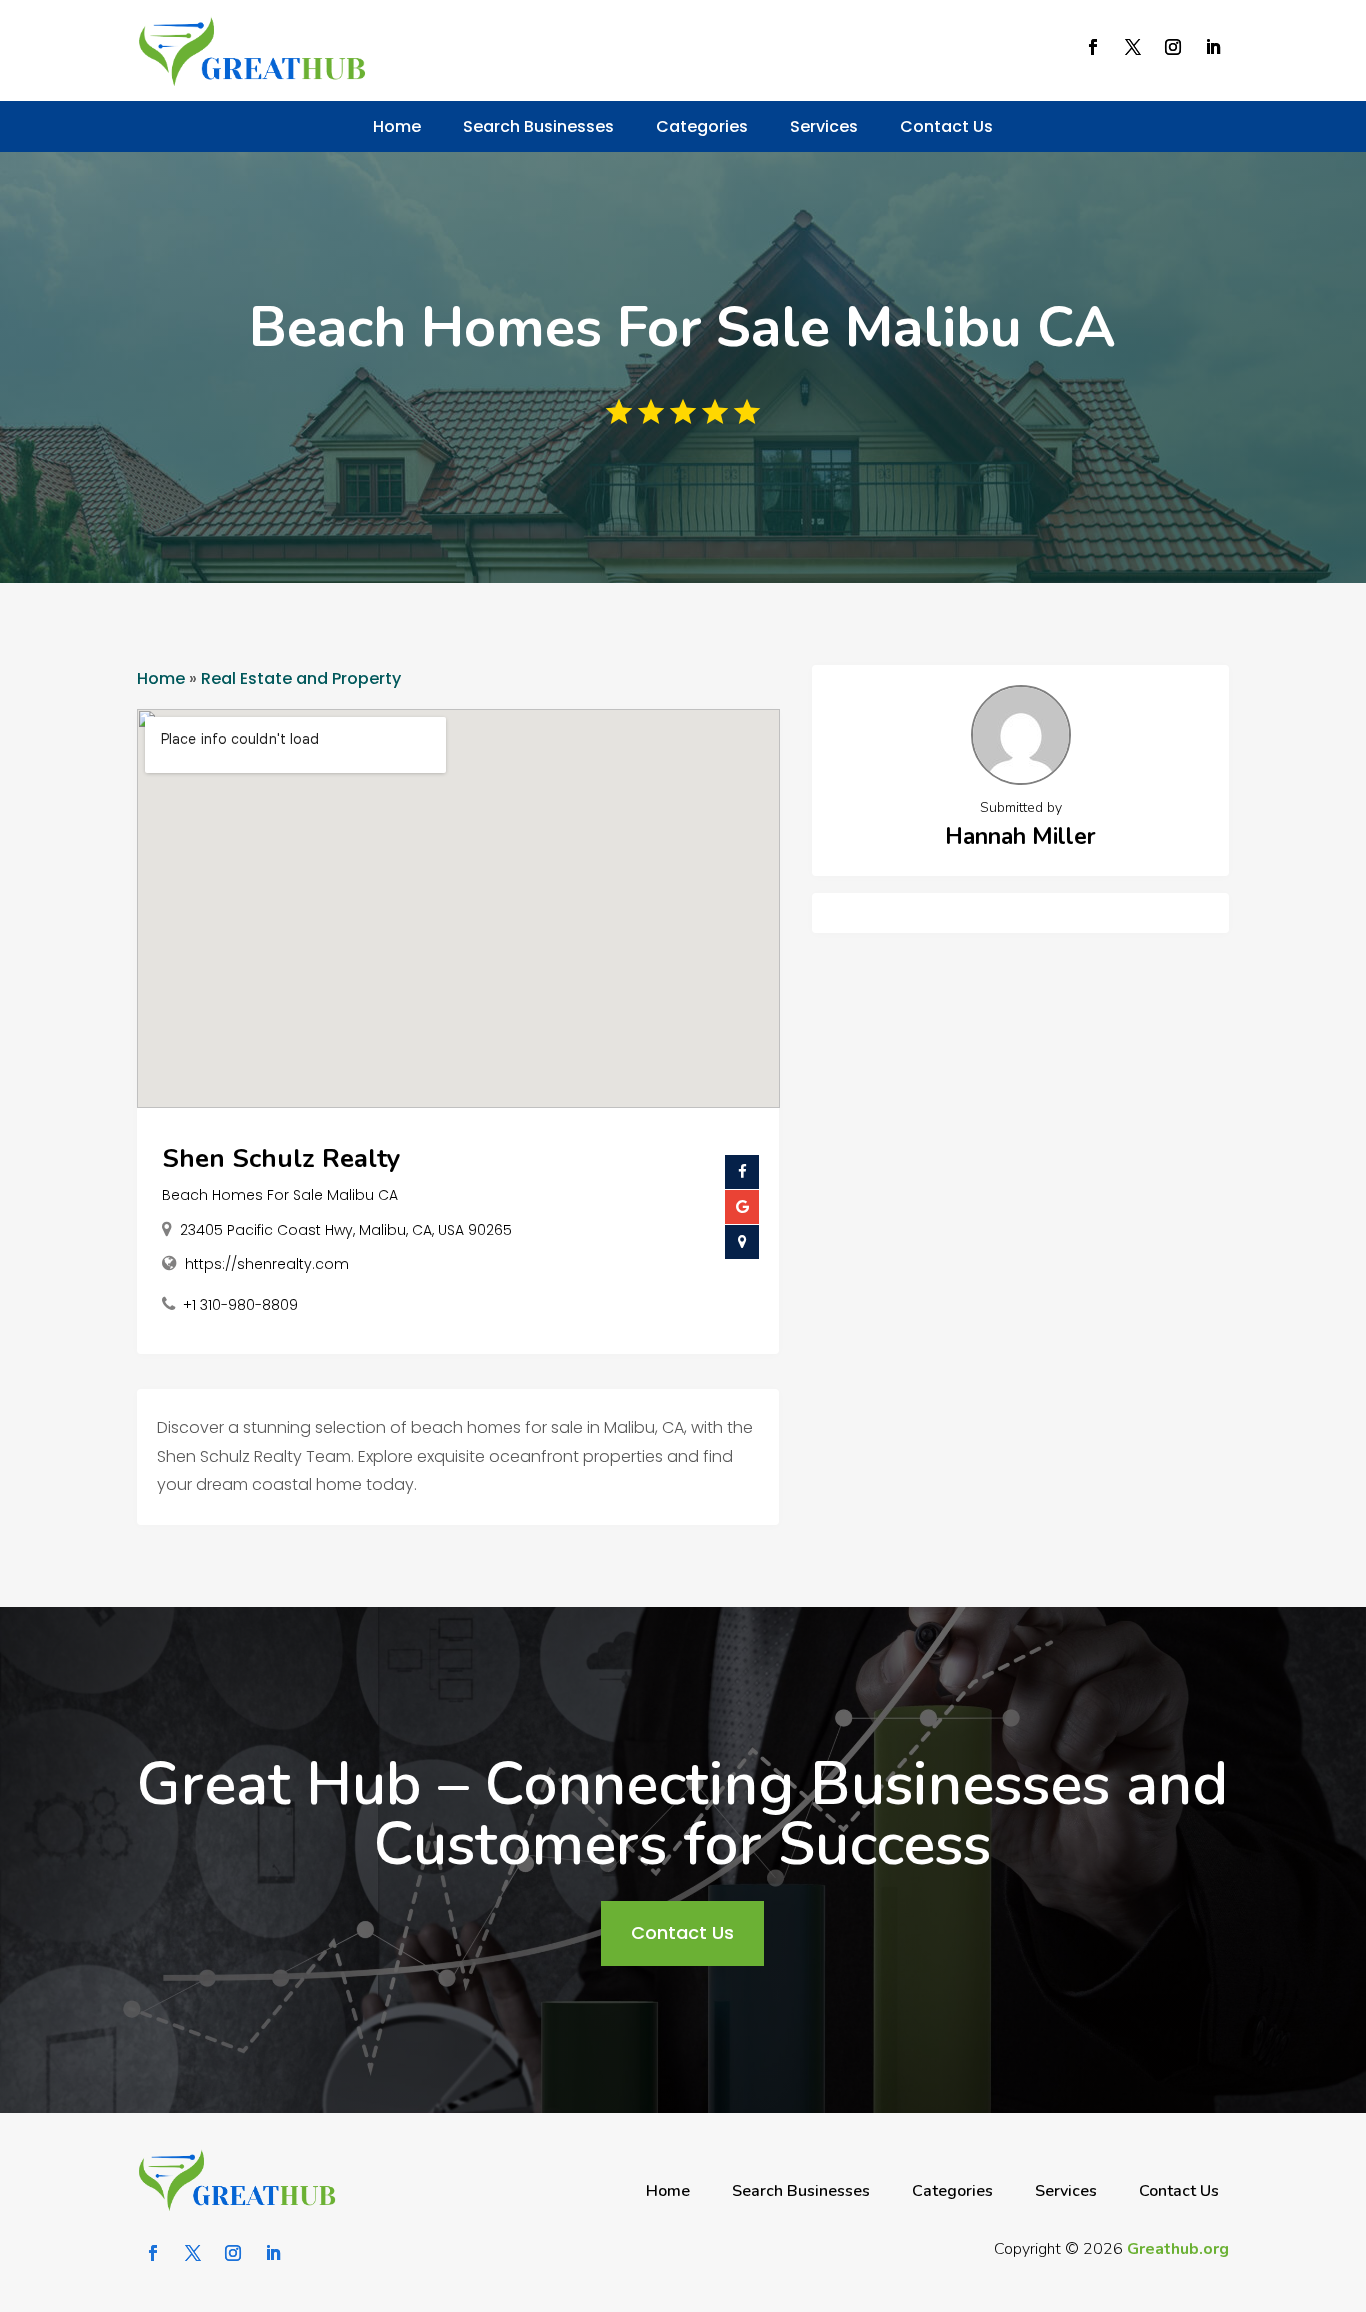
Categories (702, 126)
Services (824, 126)
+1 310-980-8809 (240, 1305)
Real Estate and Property (301, 678)
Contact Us (946, 126)
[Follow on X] (1133, 47)
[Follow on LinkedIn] (1213, 47)
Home (397, 126)
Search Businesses (538, 126)
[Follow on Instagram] (1173, 47)
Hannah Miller (1020, 836)
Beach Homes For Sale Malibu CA (280, 1195)
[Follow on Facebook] (1093, 47)
